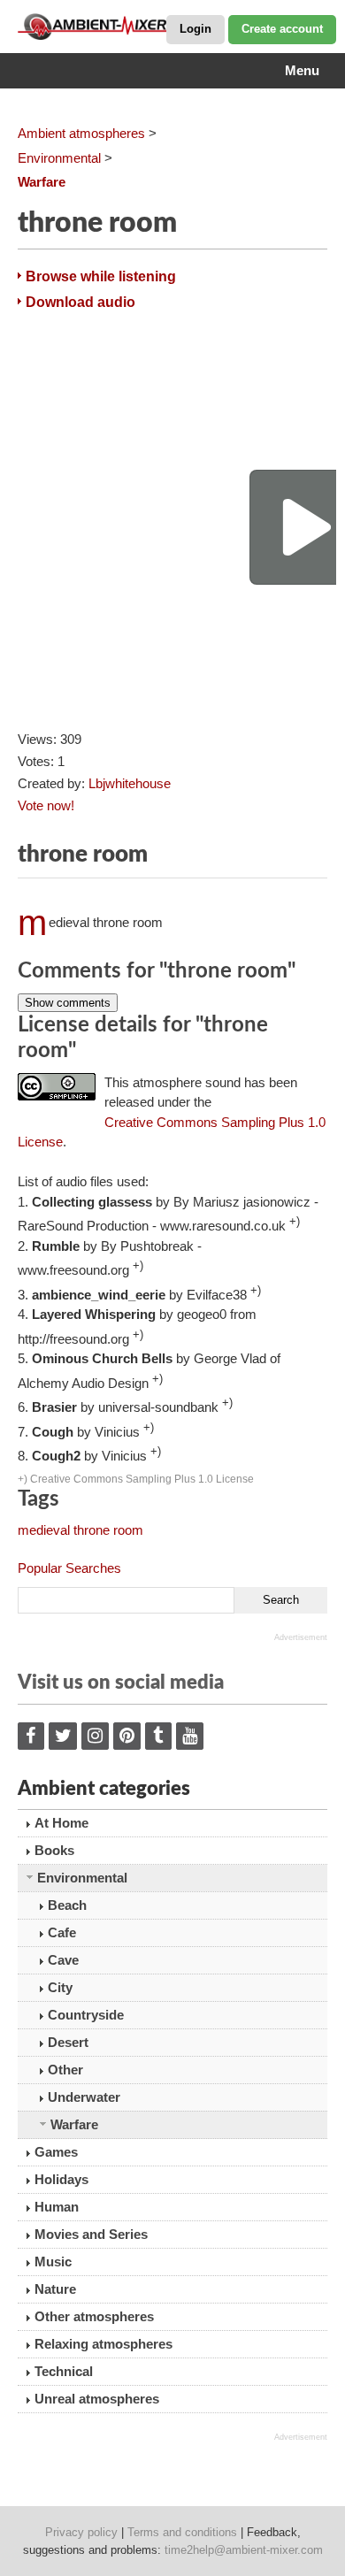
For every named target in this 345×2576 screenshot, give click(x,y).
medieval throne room (80, 1530)
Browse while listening (101, 276)
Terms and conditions (182, 2532)
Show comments (68, 1003)
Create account (282, 29)
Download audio (80, 302)
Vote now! (46, 805)
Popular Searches (69, 1568)
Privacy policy (81, 2532)
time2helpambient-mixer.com (244, 2550)
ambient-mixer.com (106, 27)
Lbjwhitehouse (130, 783)
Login (195, 29)
